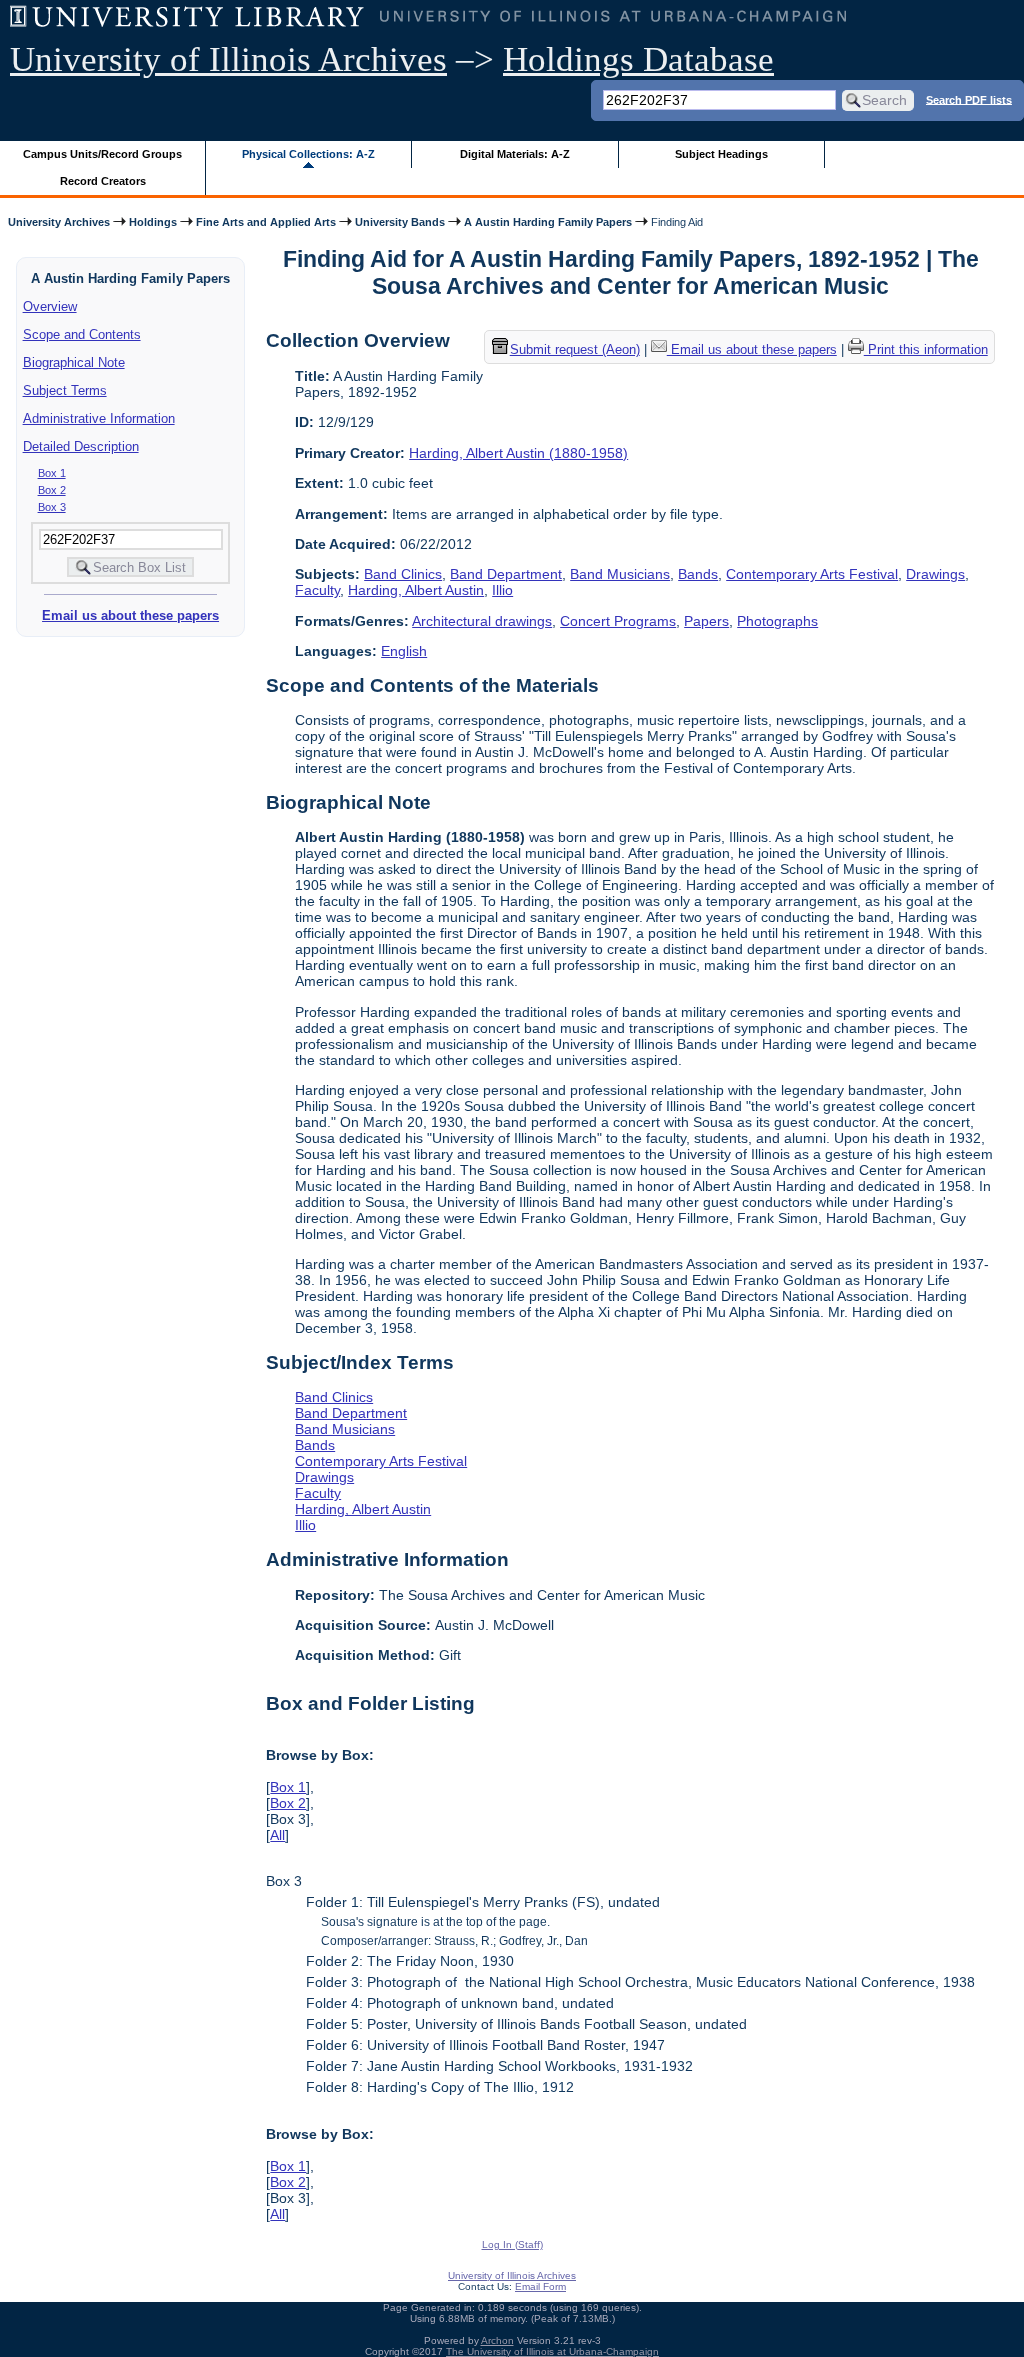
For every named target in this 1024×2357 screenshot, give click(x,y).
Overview (50, 306)
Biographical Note (74, 362)
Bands (698, 574)
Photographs (777, 621)
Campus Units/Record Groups (102, 154)
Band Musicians (620, 574)
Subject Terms (65, 390)
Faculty (317, 590)
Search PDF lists (969, 99)
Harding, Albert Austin (416, 590)
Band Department (506, 574)
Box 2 (52, 490)
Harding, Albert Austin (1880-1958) (518, 453)
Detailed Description (81, 446)
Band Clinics (403, 574)
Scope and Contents (82, 334)
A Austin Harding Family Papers (548, 222)
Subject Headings (721, 154)
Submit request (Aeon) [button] (575, 349)
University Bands (400, 222)
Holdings (153, 222)
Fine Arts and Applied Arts (266, 222)
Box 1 (52, 473)
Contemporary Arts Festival (812, 574)
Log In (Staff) (512, 2244)
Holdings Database (638, 59)
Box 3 (52, 507)
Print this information (926, 349)
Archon (497, 2340)
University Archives (59, 222)
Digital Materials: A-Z (515, 154)
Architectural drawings (482, 621)
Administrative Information (99, 418)
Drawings (935, 574)
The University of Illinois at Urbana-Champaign (552, 2351)
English (404, 651)
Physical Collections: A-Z (308, 154)
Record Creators (103, 181)
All (277, 1835)
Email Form (540, 2286)
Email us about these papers (130, 615)
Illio (502, 590)
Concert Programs (618, 621)
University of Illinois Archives (228, 59)
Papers (706, 621)
